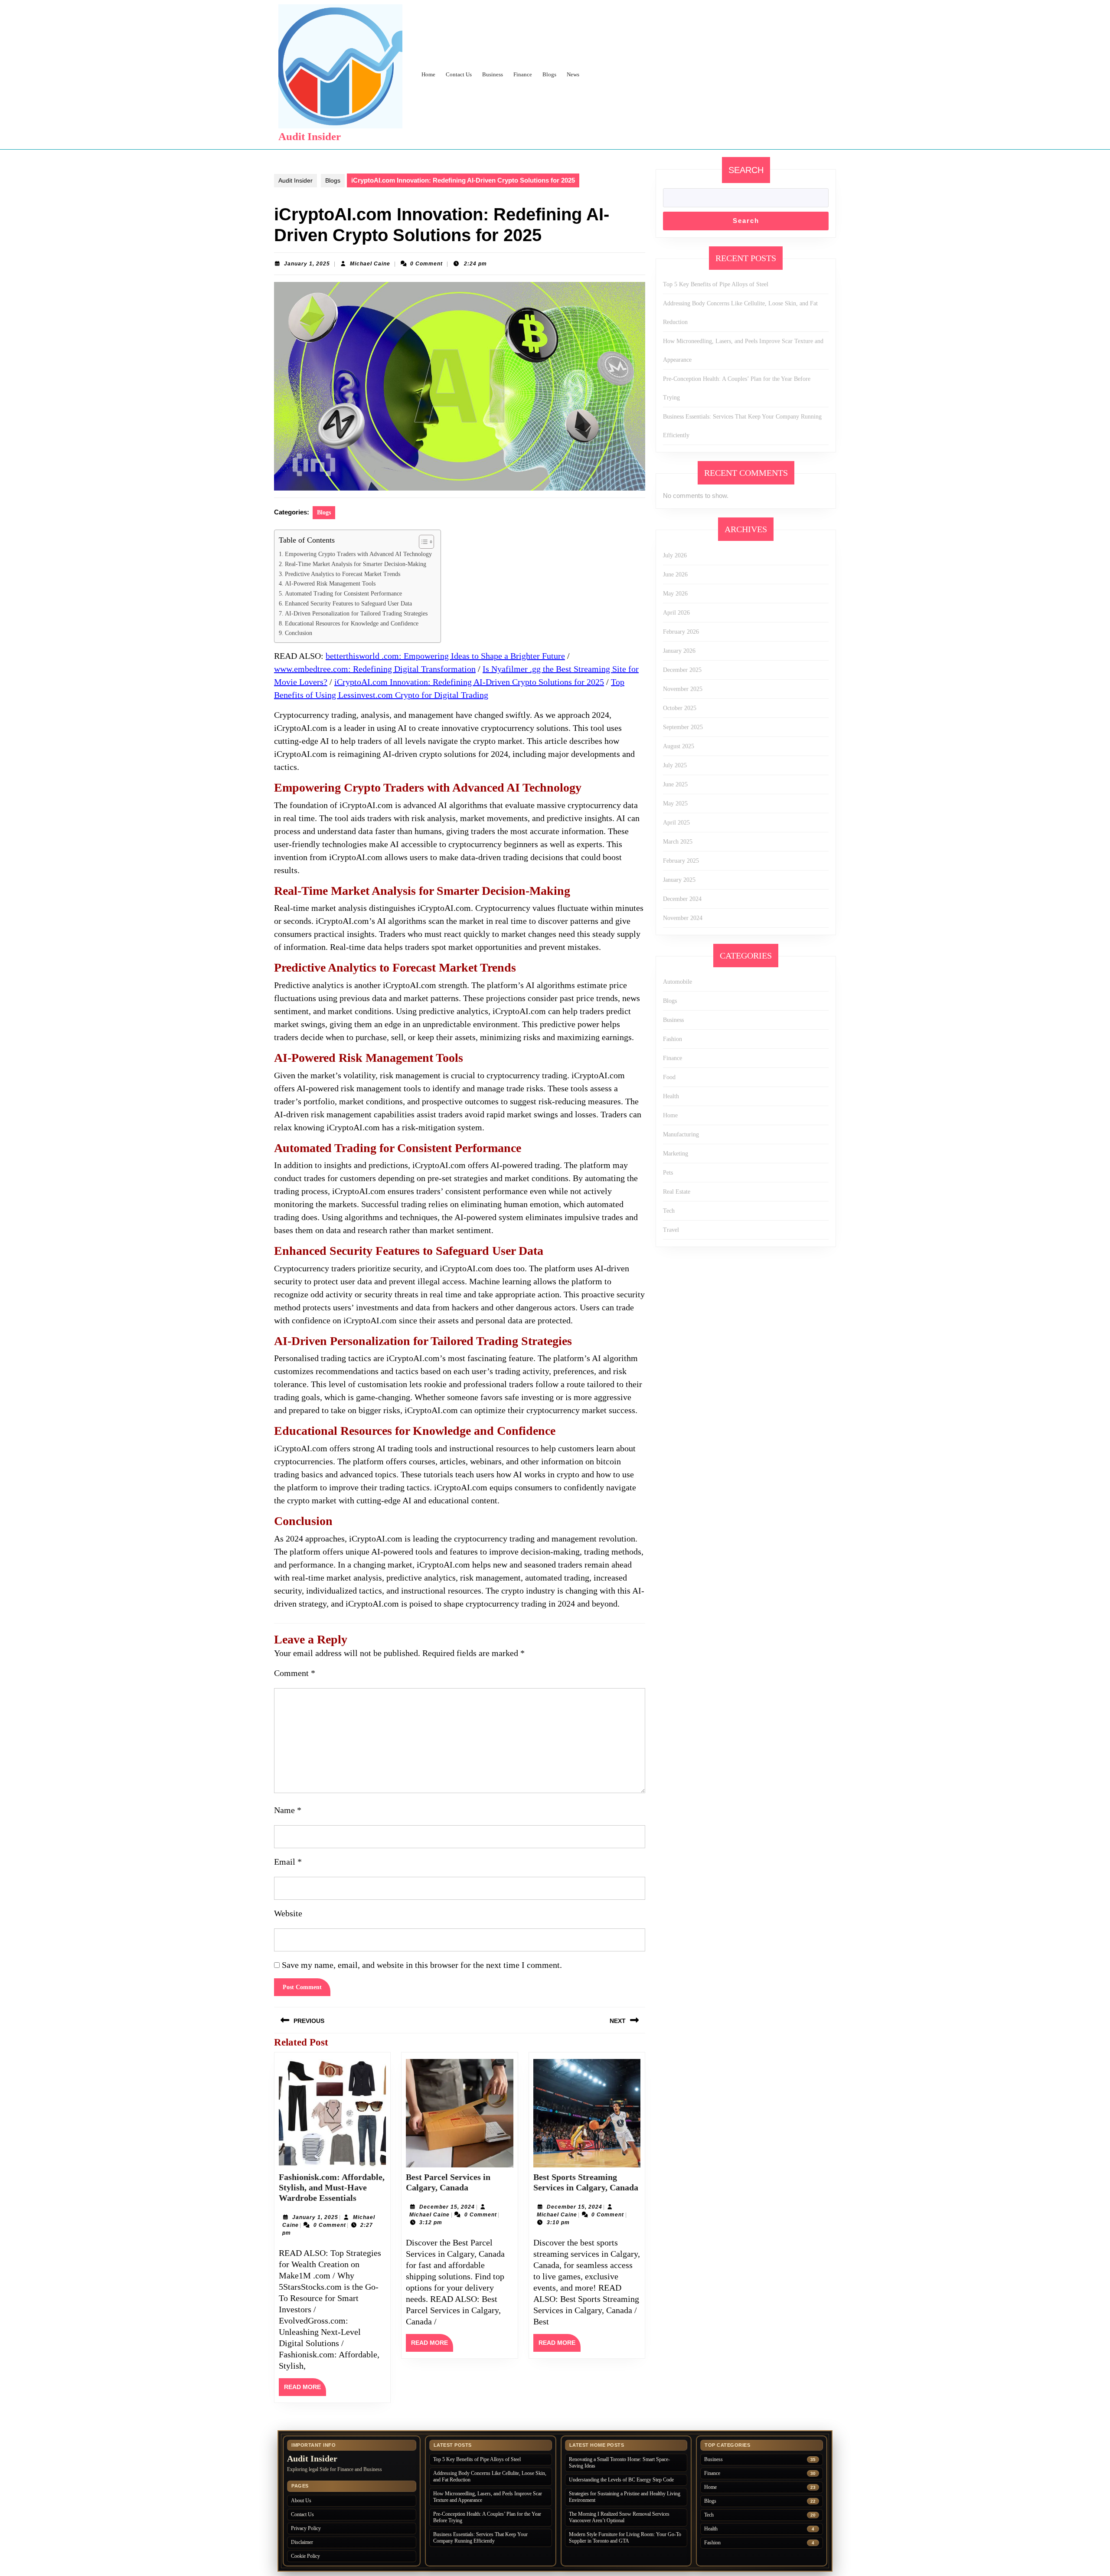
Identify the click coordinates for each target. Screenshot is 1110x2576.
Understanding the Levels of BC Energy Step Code (621, 2480)
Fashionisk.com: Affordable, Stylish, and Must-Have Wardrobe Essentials (332, 2187)
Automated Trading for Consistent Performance (343, 594)
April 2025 (676, 823)
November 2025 (683, 689)
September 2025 (683, 727)
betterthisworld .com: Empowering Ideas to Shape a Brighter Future (445, 656)
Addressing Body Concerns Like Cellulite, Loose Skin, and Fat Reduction (490, 2476)
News (573, 74)
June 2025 (675, 784)
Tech (669, 1211)
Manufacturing (681, 1134)
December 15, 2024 (447, 2207)
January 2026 (679, 651)
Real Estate (677, 1192)
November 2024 (683, 918)
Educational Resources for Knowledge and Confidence (352, 624)
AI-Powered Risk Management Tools (330, 584)
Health (671, 1096)
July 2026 (675, 555)
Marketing (676, 1154)
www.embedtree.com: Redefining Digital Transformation (375, 669)
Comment (295, 1673)
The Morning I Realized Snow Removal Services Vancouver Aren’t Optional (619, 2517)
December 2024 (682, 899)
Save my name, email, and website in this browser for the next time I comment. (422, 1965)
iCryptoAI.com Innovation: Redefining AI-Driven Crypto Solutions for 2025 (469, 682)
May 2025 (675, 804)
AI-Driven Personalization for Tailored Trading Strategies (356, 614)
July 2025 (675, 765)
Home (428, 74)
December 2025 (682, 670)
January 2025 (679, 880)
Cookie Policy (305, 2556)
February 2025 (681, 861)
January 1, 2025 (307, 264)
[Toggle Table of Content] (422, 542)
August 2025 (679, 746)
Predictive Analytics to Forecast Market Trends (343, 574)
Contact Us (459, 74)
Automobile (677, 982)
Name (288, 1810)
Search (746, 170)
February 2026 (681, 632)
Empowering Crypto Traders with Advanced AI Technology (358, 554)
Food (669, 1077)
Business (493, 74)
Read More (305, 2389)
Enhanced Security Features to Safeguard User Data (348, 604)
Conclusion (299, 633)
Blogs (549, 74)
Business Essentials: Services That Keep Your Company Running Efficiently (480, 2538)
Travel (671, 1230)
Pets (668, 1173)
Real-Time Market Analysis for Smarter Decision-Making (356, 564)
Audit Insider (310, 136)
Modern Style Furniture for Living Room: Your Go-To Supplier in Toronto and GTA (625, 2538)
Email (288, 1862)
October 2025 (680, 708)
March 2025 (678, 842)
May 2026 (675, 594)
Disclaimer (302, 2542)
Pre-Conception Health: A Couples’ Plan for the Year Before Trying (487, 2517)
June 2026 (675, 574)
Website (288, 1913)
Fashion (673, 1039)
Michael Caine (370, 264)
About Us (301, 2501)
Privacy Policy (306, 2528)
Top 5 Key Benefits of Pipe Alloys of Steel (716, 284)
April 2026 (676, 613)
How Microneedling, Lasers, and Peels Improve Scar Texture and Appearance (488, 2497)
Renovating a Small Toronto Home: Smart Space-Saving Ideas (619, 2463)
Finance (523, 74)
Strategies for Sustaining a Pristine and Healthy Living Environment (625, 2497)
